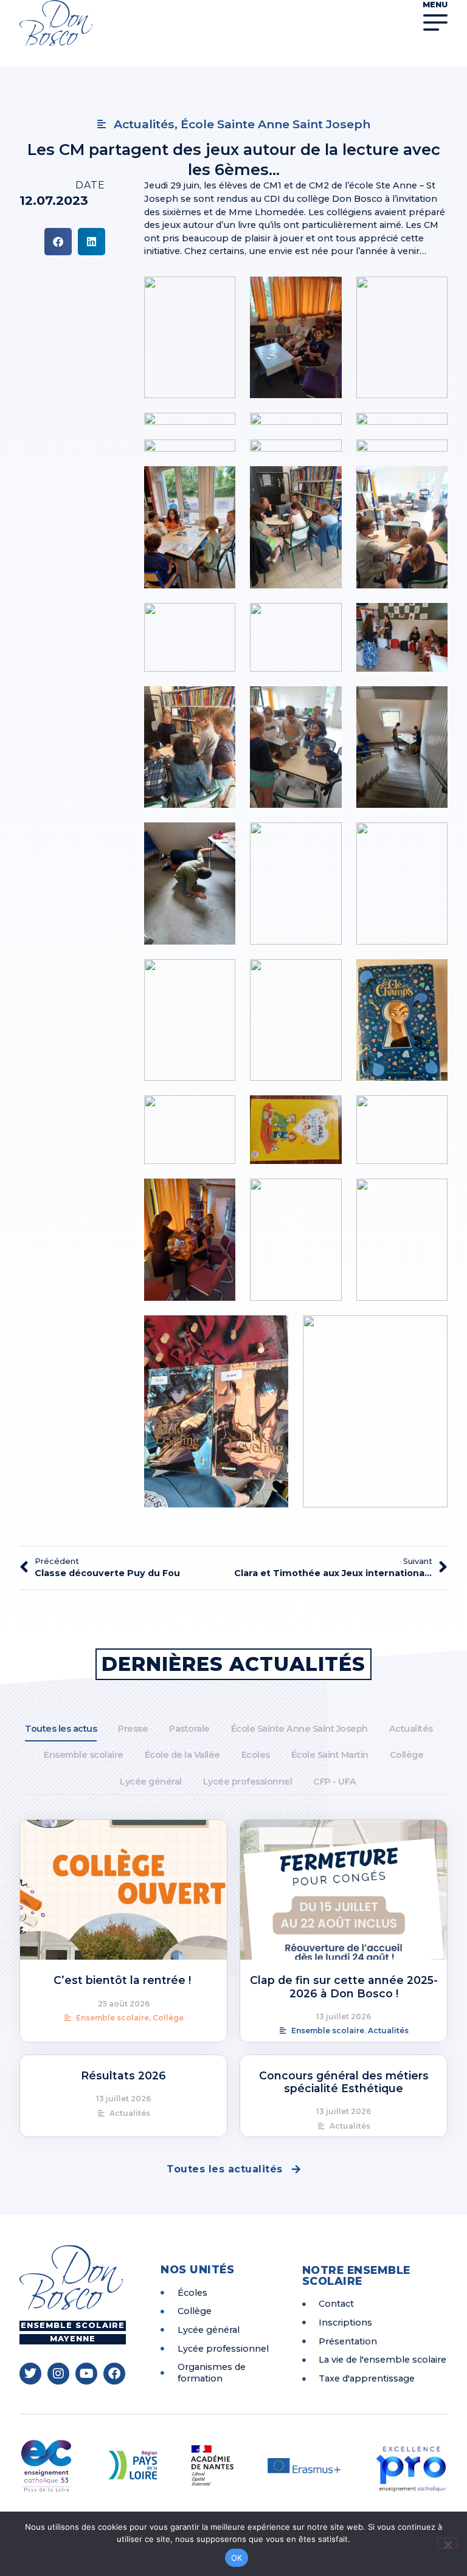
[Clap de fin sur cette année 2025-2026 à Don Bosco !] (344, 1890)
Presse (133, 1729)
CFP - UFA (335, 1782)
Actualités (411, 1729)
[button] (58, 242)
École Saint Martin (330, 1755)
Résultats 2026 (123, 2075)
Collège (407, 1755)
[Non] (448, 2543)
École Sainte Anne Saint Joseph (299, 1729)
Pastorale (189, 1729)
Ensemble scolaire (84, 1755)
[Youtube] (86, 2374)
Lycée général (151, 1782)
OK (237, 2558)
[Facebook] (114, 2374)
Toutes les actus (61, 1729)
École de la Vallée (182, 1755)
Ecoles (256, 1755)
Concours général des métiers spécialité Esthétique (344, 2082)
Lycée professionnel (248, 1782)
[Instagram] (58, 2374)
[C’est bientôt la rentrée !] (123, 1890)
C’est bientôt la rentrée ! (124, 1980)
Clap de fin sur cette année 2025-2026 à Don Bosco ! (344, 1986)
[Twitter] (30, 2374)
